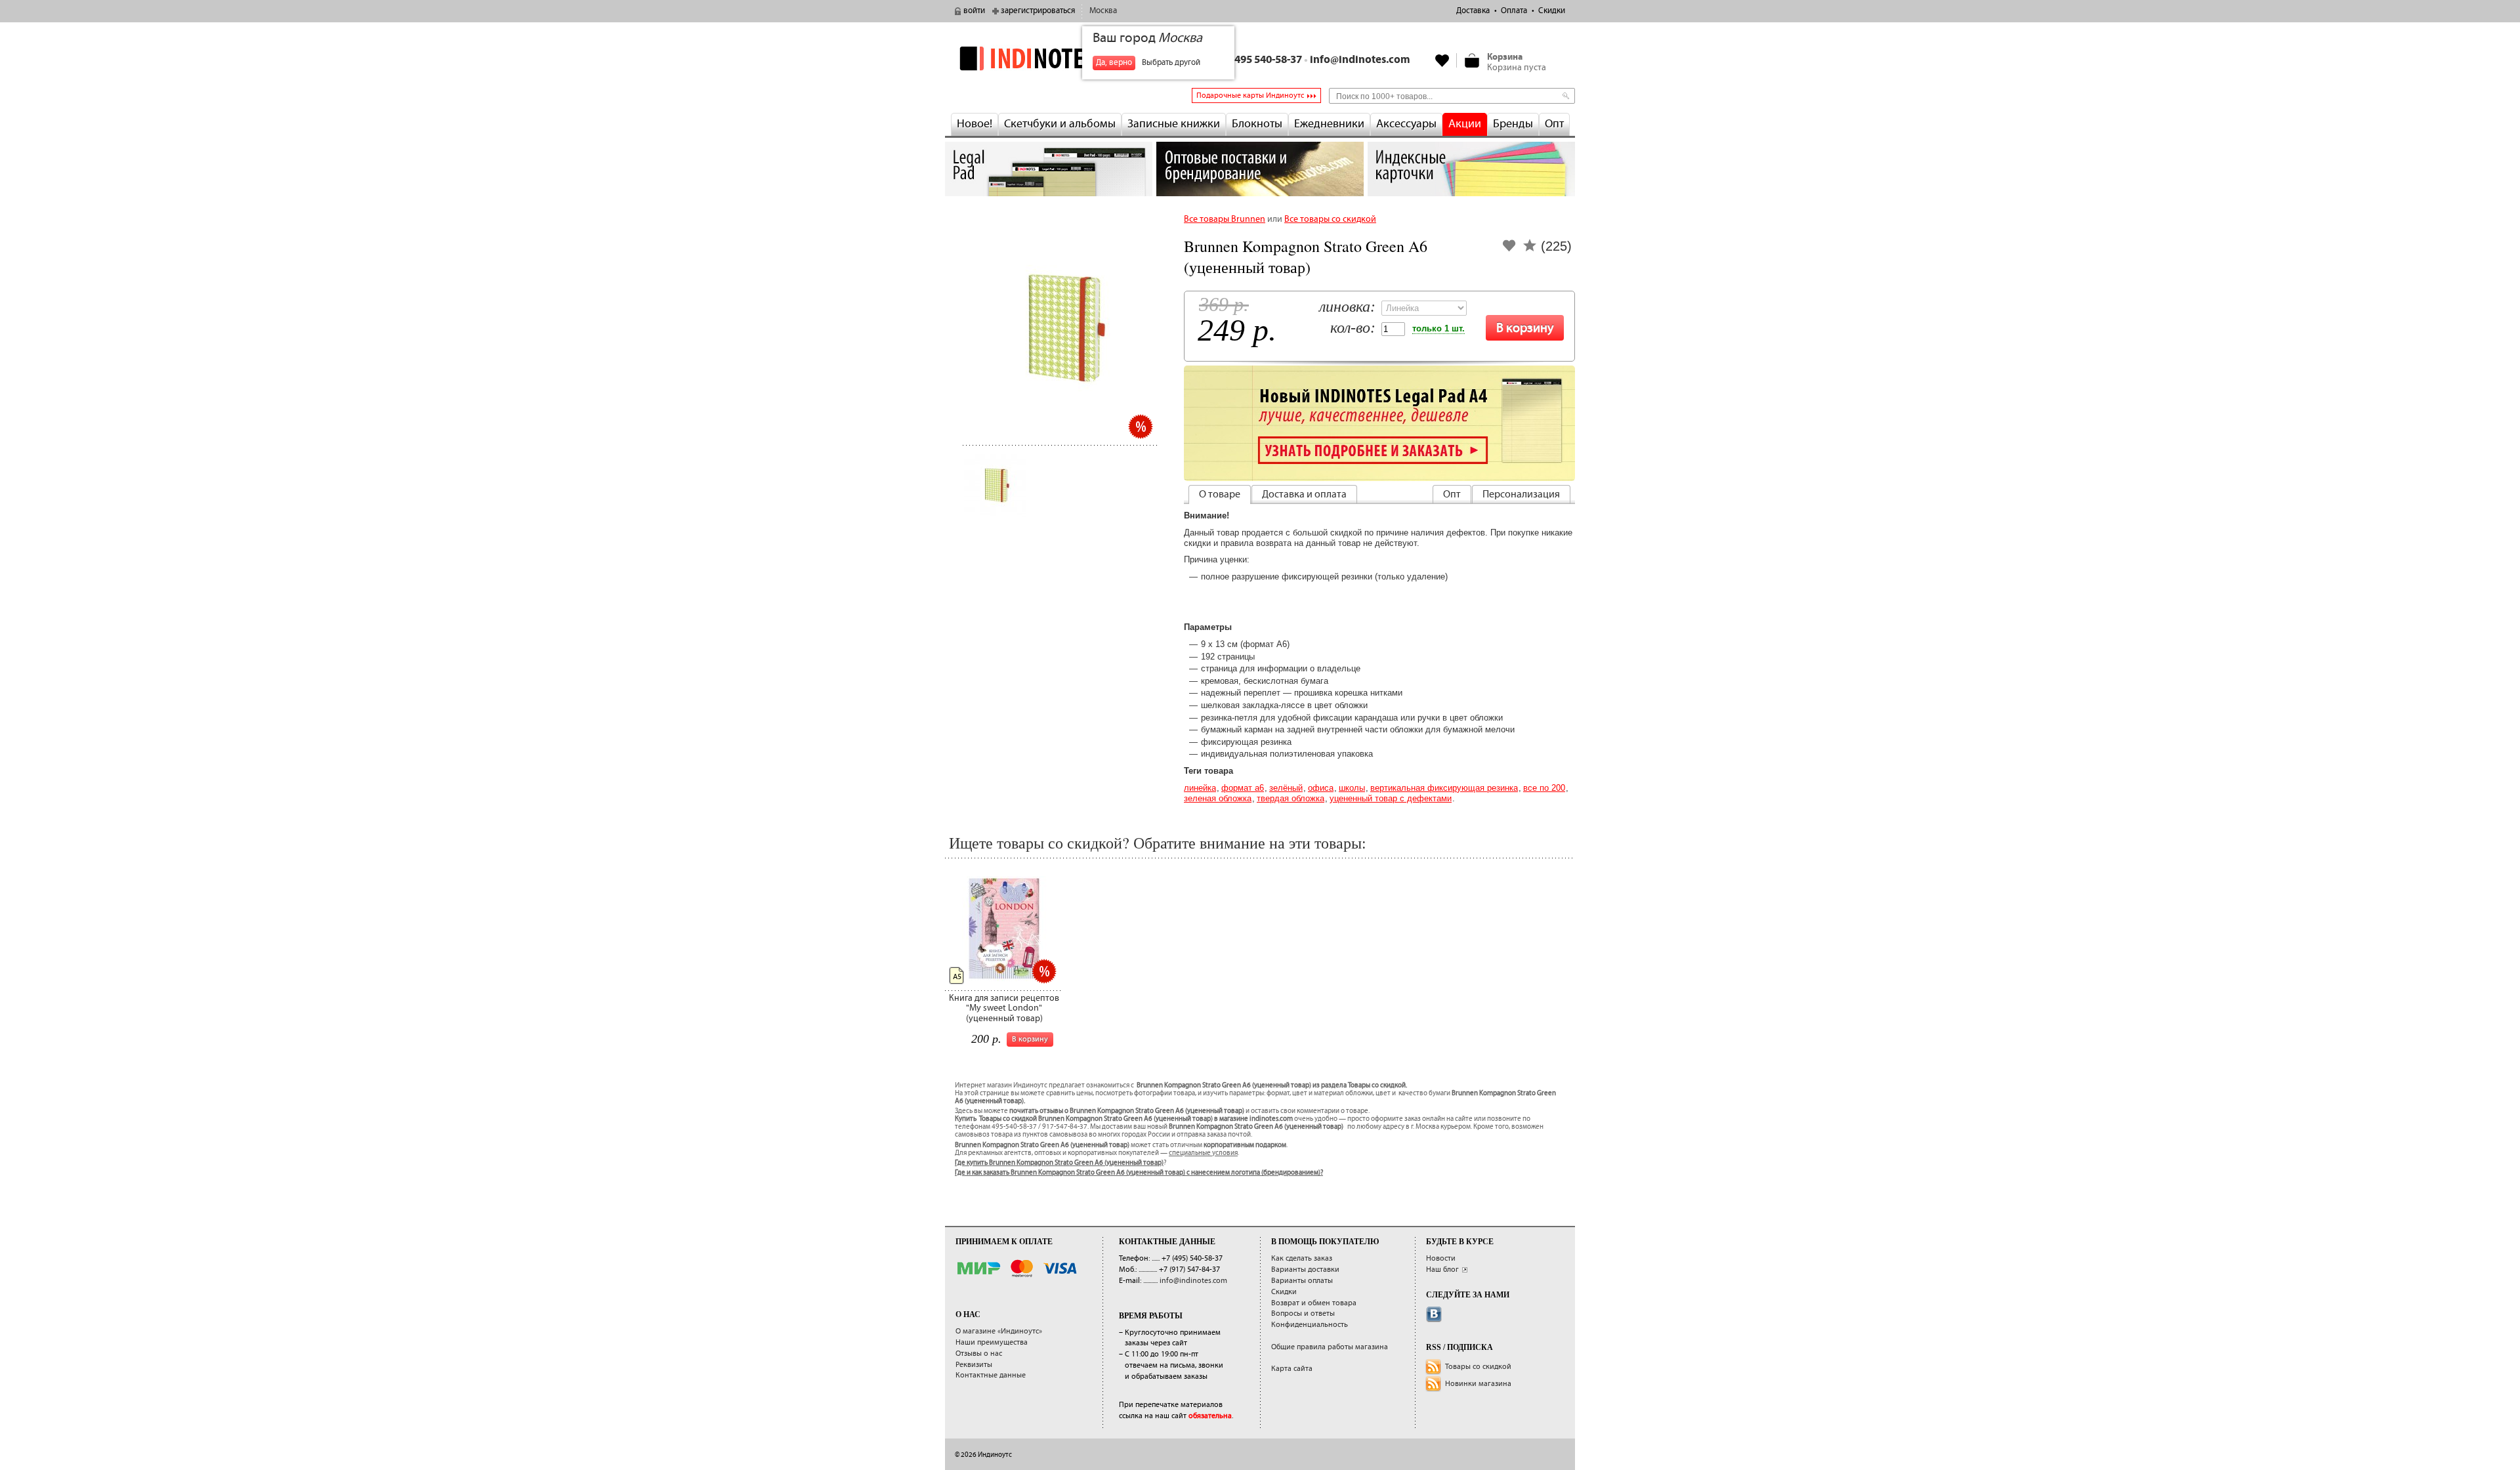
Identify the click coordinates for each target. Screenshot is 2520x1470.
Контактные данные (991, 1375)
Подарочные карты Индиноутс (1250, 95)
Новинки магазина (1478, 1384)
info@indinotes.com (1360, 60)
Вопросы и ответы (1303, 1313)
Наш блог (1442, 1270)
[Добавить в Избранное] (1509, 250)
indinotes (1049, 58)
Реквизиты (974, 1365)
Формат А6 (1243, 788)
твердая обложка (1291, 798)
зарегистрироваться (1038, 11)
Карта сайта (1292, 1369)
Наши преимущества (992, 1342)
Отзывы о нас (979, 1354)
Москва (1103, 11)
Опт (1554, 124)
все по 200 (1544, 788)
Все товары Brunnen (1225, 219)
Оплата (1514, 11)
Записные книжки (1174, 124)
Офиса (1321, 788)
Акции (1465, 124)
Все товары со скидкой (1330, 219)
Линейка (1200, 788)
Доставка (1473, 11)
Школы (1352, 788)
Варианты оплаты (1302, 1281)
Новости (1441, 1258)
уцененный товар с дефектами (1391, 798)
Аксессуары (1406, 124)
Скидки (1552, 11)
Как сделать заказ (1302, 1258)
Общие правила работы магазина (1330, 1347)
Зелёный (1286, 788)
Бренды (1513, 124)
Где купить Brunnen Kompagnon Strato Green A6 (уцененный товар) (1059, 1163)
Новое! (975, 124)
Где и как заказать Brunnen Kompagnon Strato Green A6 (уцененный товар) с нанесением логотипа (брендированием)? (1139, 1173)
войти (974, 11)
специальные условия (1203, 1153)
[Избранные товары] (1442, 60)
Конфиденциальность (1310, 1325)
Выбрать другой (1171, 63)
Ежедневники (1329, 124)
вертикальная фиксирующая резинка (1444, 788)
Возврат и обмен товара (1314, 1303)
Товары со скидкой (1478, 1367)
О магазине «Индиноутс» (999, 1331)
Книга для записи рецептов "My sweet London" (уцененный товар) (1004, 1008)
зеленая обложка (1218, 798)
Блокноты (1257, 124)
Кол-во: (1353, 328)
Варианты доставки (1305, 1270)
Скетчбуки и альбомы (1060, 124)
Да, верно (1114, 63)
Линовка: (1347, 307)
